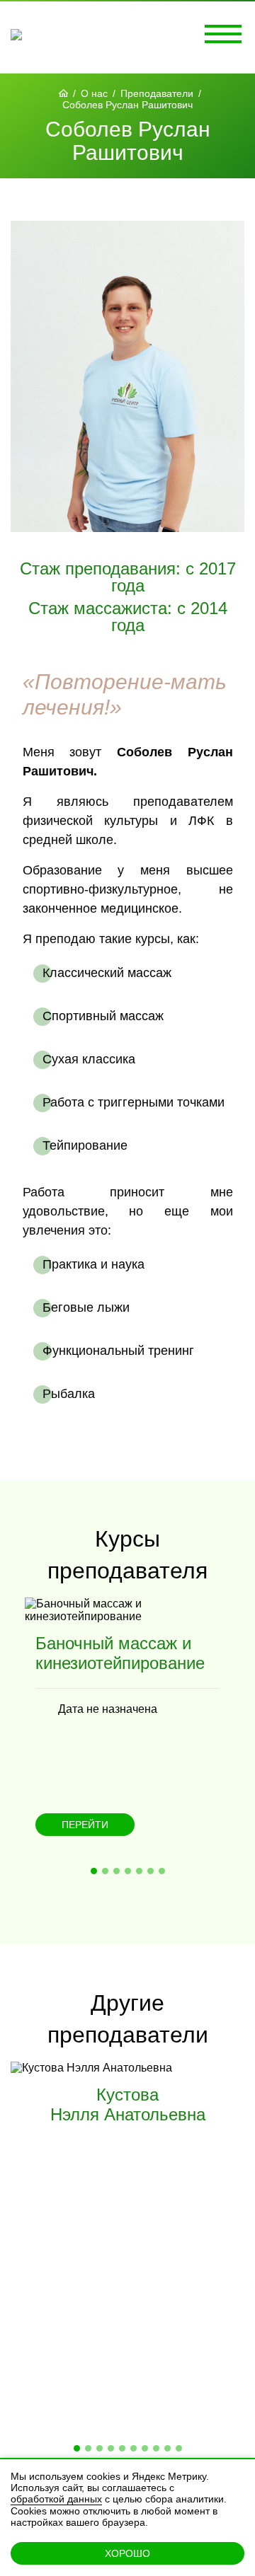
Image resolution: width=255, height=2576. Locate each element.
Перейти (85, 1825)
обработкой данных (56, 2499)
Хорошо (127, 2553)
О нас (94, 93)
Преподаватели (157, 93)
